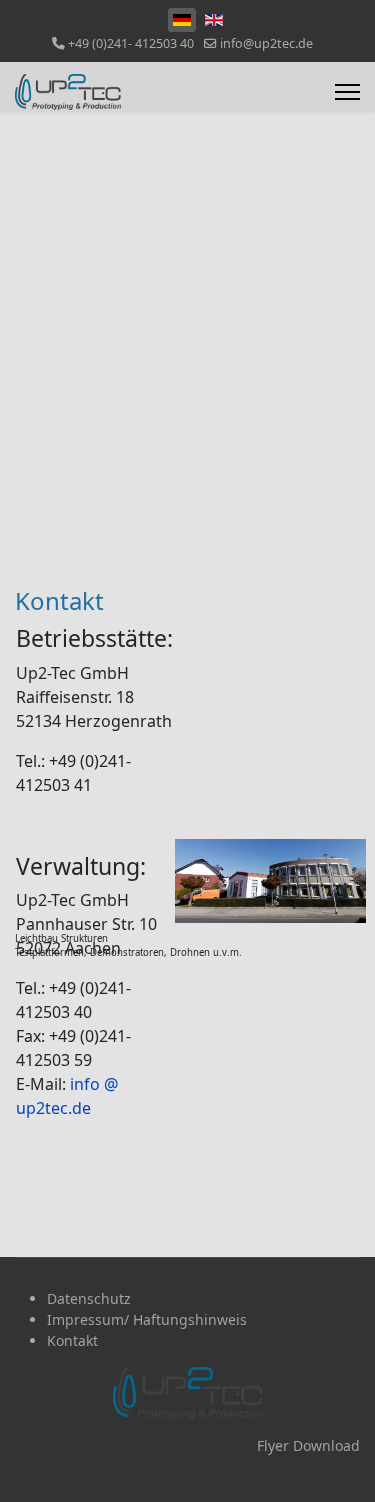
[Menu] (347, 92)
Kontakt (72, 1340)
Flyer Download (308, 1445)
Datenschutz (89, 1298)
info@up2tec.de (266, 43)
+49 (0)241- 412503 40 (131, 43)
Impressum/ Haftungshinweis (147, 1319)
